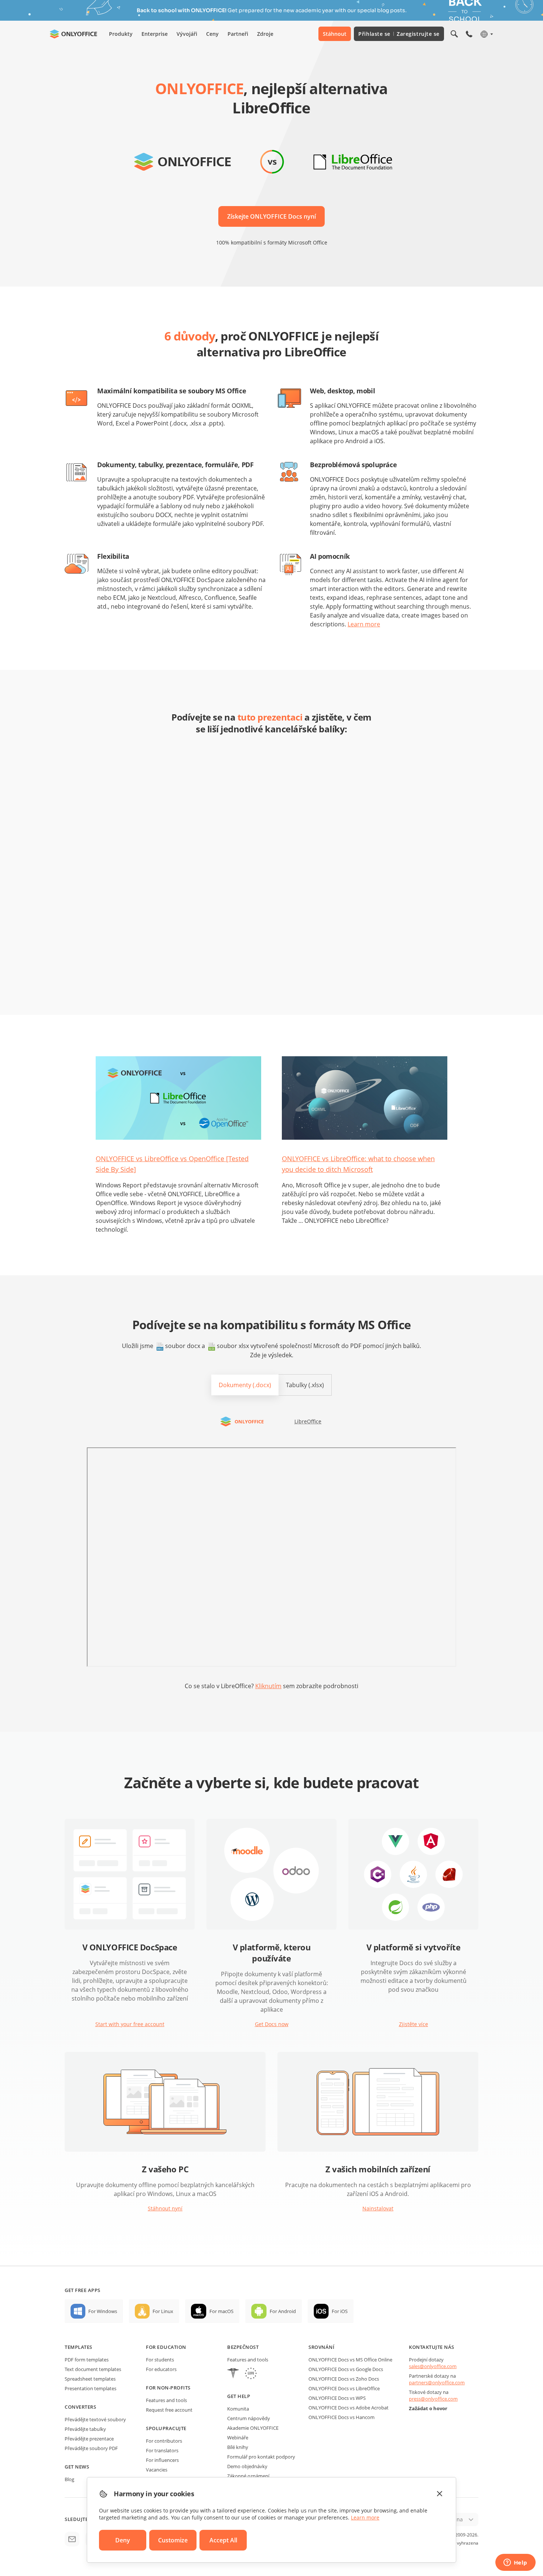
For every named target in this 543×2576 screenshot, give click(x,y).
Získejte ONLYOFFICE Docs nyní (271, 216)
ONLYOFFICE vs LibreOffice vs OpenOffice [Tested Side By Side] (172, 1164)
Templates (78, 2347)
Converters (80, 2407)
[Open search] (454, 34)
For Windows (103, 2311)
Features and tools (166, 2400)
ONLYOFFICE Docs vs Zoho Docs (344, 2379)
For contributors (164, 2441)
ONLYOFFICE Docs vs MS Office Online (350, 2360)
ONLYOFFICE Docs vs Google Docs (346, 2369)
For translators (162, 2450)
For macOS (221, 2311)
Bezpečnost (243, 2347)
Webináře (238, 2438)
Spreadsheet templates (90, 2379)
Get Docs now (272, 2024)
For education (166, 2347)
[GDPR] (251, 2374)
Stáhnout (335, 34)
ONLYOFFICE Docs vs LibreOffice (344, 2388)
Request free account (169, 2410)
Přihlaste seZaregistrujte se (399, 34)
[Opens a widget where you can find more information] (515, 2563)
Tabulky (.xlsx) (305, 1385)
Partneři (238, 34)
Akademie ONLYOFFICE (253, 2428)
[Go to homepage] (74, 34)
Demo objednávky (247, 2466)
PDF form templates (87, 2360)
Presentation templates (90, 2388)
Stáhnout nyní (165, 2208)
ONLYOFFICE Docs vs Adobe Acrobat (349, 2408)
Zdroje (265, 34)
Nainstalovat (378, 2208)
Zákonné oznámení (248, 2476)
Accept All (223, 2540)
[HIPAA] (233, 2374)
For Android (283, 2311)
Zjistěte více (414, 2024)
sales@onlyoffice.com (433, 2366)
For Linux (163, 2311)
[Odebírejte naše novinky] (72, 2539)
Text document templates (93, 2369)
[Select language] (486, 34)
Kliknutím (268, 1686)
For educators (161, 2369)
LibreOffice (308, 1421)
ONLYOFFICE (249, 1422)
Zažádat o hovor (428, 2408)
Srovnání (321, 2347)
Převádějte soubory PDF (91, 2448)
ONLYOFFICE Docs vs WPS (337, 2398)
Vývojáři (187, 34)
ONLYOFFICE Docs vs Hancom (341, 2417)
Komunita (238, 2409)
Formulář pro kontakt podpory (261, 2457)
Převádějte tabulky (85, 2429)
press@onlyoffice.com (433, 2399)
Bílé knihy (238, 2447)
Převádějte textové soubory (95, 2419)
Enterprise (155, 34)
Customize (173, 2540)
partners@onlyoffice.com (437, 2382)
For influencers (162, 2460)
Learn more (364, 624)
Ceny (212, 34)
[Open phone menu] (469, 34)
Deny (123, 2540)
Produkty (121, 34)
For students (160, 2360)
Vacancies (157, 2470)
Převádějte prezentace (89, 2439)
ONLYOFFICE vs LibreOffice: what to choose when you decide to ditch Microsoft (358, 1164)
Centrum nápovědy (249, 2418)
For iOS (340, 2311)
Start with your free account (130, 2024)
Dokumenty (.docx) (245, 1385)
